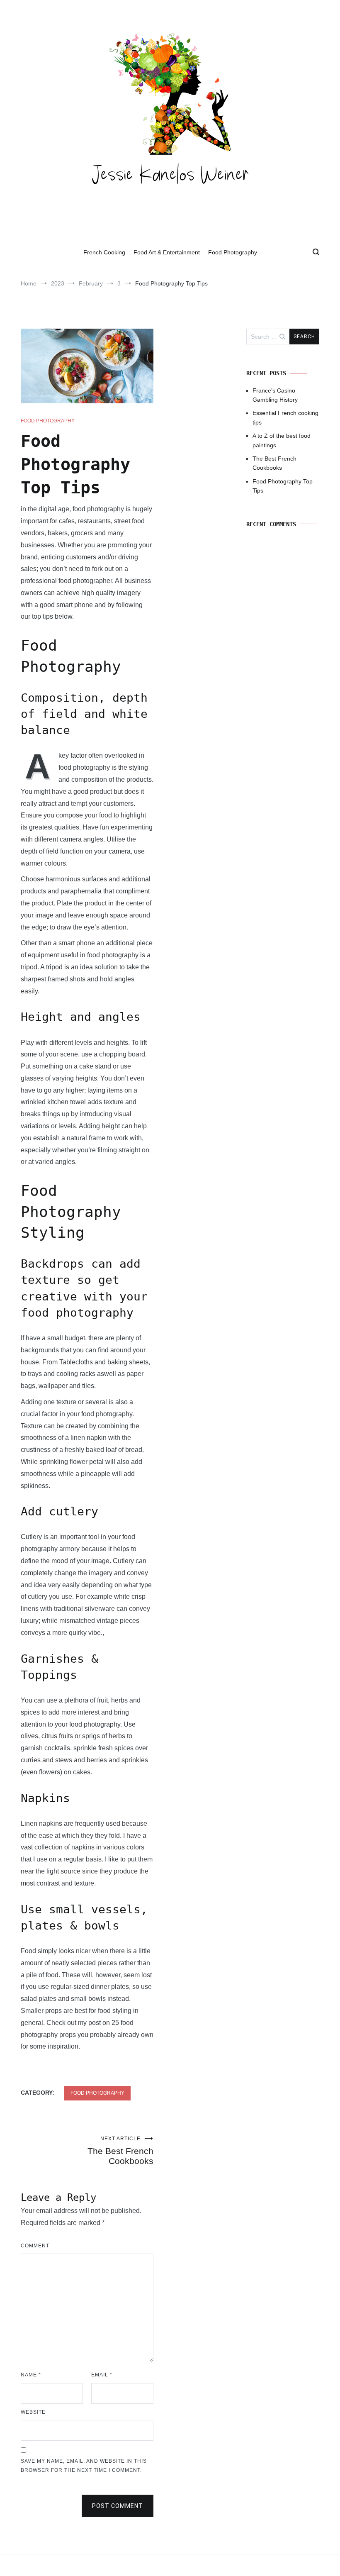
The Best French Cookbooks (120, 2151)
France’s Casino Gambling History (275, 395)
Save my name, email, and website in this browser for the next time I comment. (84, 2466)
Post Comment (118, 2506)
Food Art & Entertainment (167, 252)
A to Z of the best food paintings (282, 440)
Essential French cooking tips (285, 417)
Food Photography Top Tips (283, 486)
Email (102, 2375)
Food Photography (233, 252)
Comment (35, 2246)
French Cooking (104, 252)
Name (31, 2375)
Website (33, 2412)
